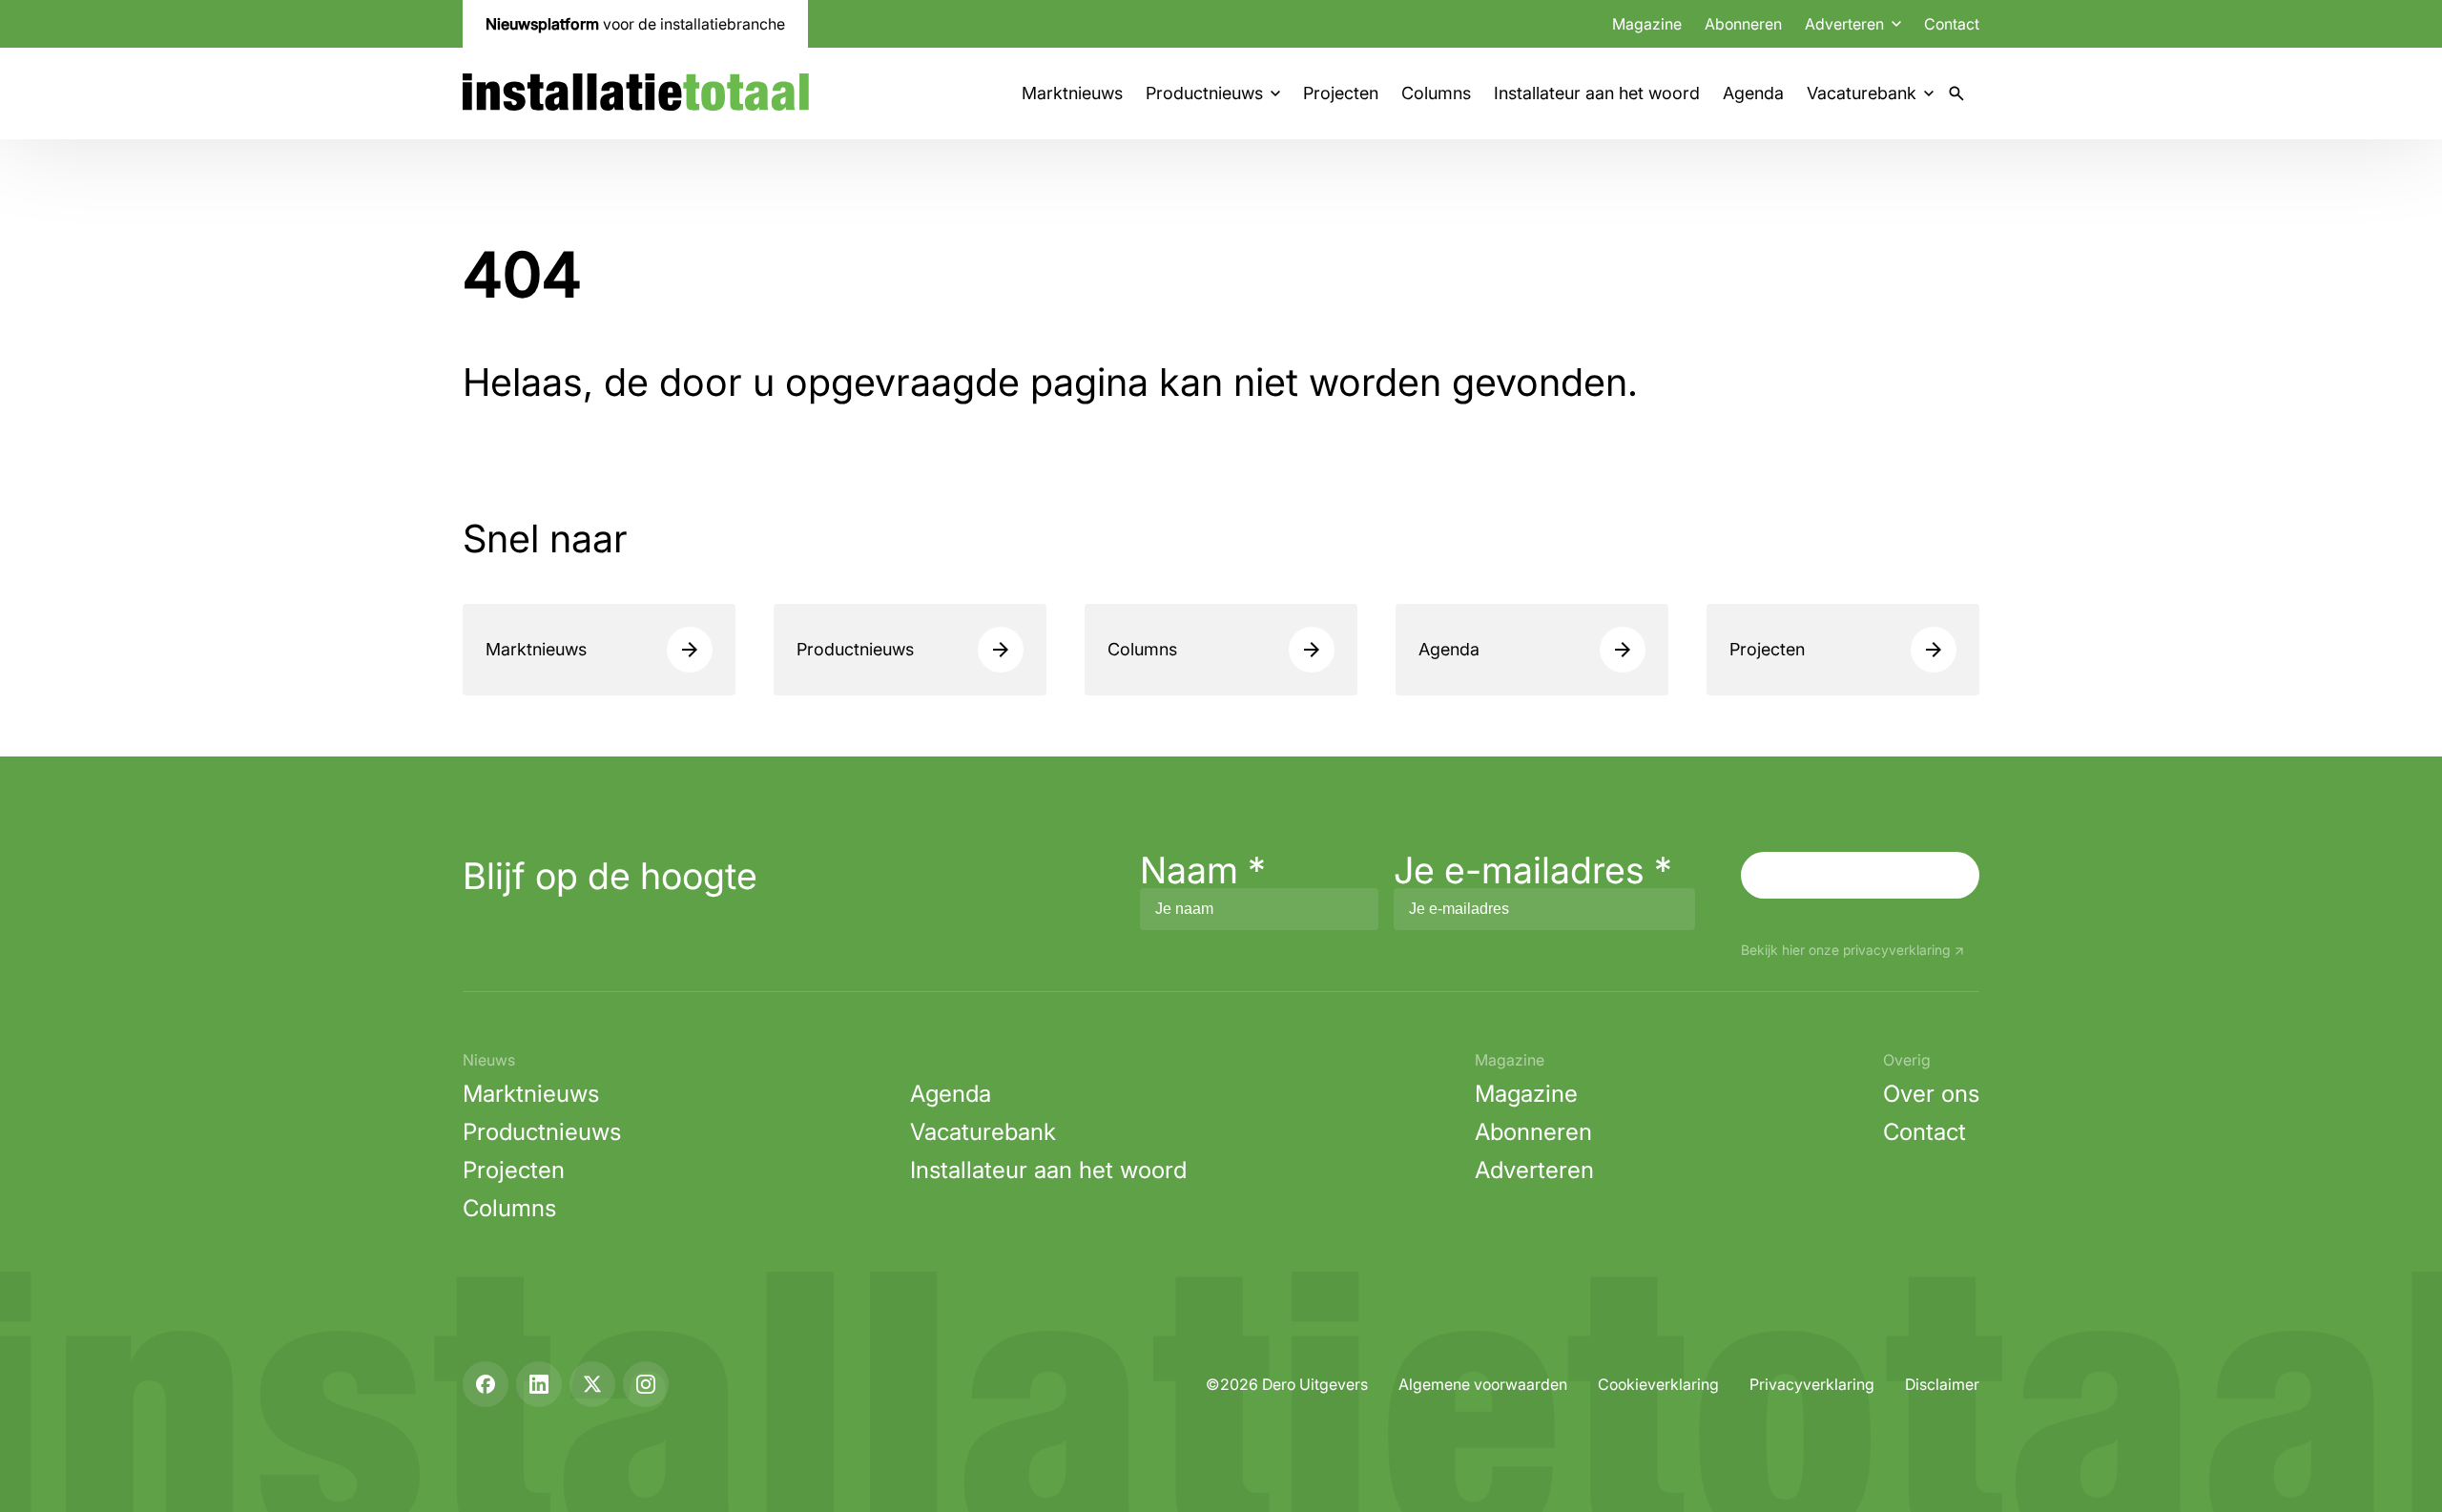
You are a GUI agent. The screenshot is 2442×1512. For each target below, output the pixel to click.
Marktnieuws (1072, 93)
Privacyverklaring (1812, 1384)
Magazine (1647, 24)
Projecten (1341, 93)
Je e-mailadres (1533, 870)
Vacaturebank (1862, 93)
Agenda (1753, 93)
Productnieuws (1204, 93)
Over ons (1931, 1094)
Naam (1203, 870)
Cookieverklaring (1658, 1384)
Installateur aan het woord (1597, 93)
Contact (1952, 24)
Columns (1436, 93)
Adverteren (1534, 1170)
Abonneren (1743, 24)
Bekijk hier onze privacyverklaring (1845, 951)
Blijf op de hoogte (610, 876)
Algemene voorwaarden (1483, 1384)
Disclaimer (1942, 1384)
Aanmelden (1860, 875)
